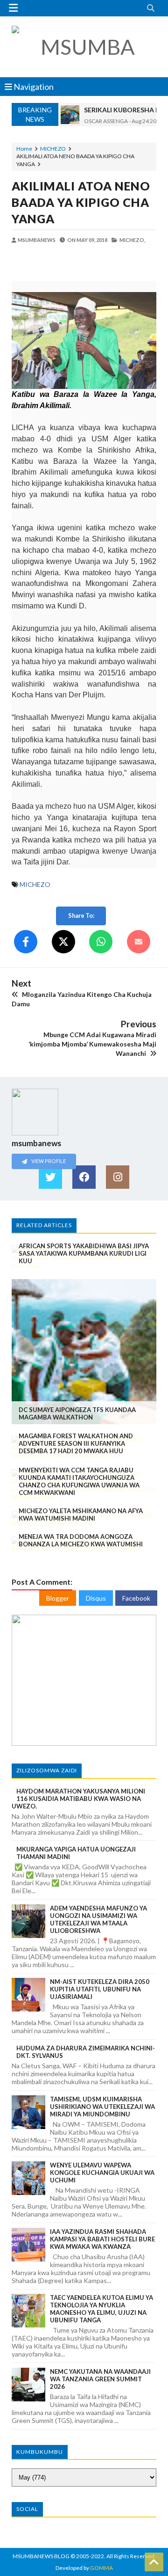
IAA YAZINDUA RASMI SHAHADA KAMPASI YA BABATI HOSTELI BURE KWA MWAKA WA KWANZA (102, 2239)
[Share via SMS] (139, 942)
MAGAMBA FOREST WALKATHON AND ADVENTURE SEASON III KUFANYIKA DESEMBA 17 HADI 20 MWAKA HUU (76, 1443)
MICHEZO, (132, 240)
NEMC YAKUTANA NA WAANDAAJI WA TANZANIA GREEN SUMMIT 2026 (100, 2379)
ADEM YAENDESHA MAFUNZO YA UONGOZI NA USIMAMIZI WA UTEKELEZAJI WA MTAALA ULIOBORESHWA (98, 1919)
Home (24, 149)
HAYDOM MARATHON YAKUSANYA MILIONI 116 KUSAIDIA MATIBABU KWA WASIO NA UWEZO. (78, 1799)
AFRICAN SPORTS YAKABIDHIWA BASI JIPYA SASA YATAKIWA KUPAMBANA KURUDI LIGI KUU (84, 1253)
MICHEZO (53, 149)
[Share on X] (63, 942)
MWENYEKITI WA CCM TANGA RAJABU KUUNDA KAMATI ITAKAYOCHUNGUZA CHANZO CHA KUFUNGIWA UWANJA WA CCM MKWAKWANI (79, 1481)
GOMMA (101, 2568)
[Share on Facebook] (26, 942)
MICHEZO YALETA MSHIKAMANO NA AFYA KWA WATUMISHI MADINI (81, 1515)
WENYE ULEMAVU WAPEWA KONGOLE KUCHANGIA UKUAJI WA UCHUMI (102, 2173)
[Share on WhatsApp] (101, 942)
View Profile (48, 1161)
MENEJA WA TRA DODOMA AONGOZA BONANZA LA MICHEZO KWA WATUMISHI (81, 1540)
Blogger (58, 1598)
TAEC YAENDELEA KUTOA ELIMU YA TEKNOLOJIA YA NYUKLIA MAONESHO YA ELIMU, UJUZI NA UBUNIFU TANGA (101, 2309)
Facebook (136, 1598)
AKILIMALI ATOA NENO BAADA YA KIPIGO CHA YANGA (81, 202)
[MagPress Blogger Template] (84, 47)
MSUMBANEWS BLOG (41, 2556)
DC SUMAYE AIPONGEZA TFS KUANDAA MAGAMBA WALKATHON (77, 1413)
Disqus (96, 1598)
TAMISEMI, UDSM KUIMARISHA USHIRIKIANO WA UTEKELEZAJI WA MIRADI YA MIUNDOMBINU (102, 2107)
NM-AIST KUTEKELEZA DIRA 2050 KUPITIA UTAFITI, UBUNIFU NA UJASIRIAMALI (100, 1989)
